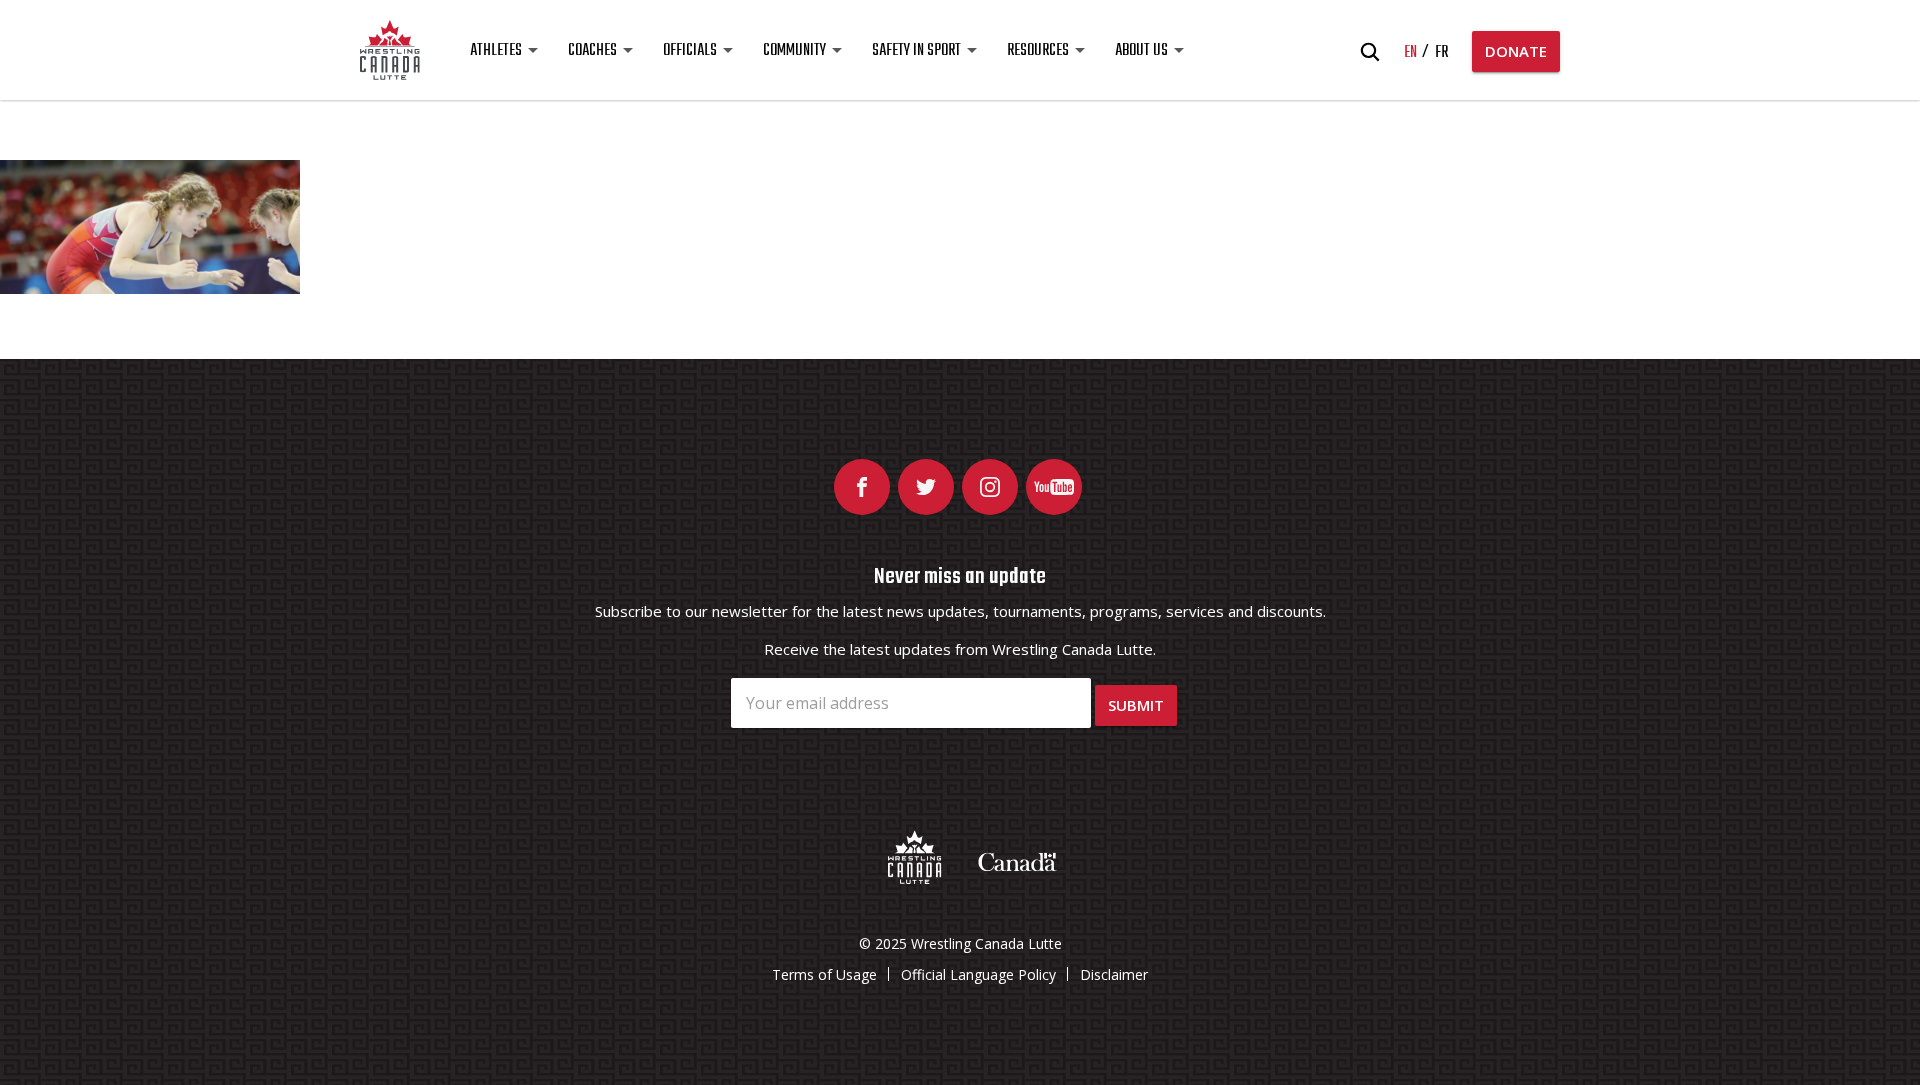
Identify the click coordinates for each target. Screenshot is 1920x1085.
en (1410, 53)
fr (1441, 53)
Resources (1038, 51)
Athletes (496, 51)
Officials (690, 51)
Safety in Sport (916, 51)
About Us (1141, 51)
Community (794, 51)
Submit (1136, 705)
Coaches (592, 51)
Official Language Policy (978, 974)
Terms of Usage (824, 974)
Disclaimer (1114, 974)
